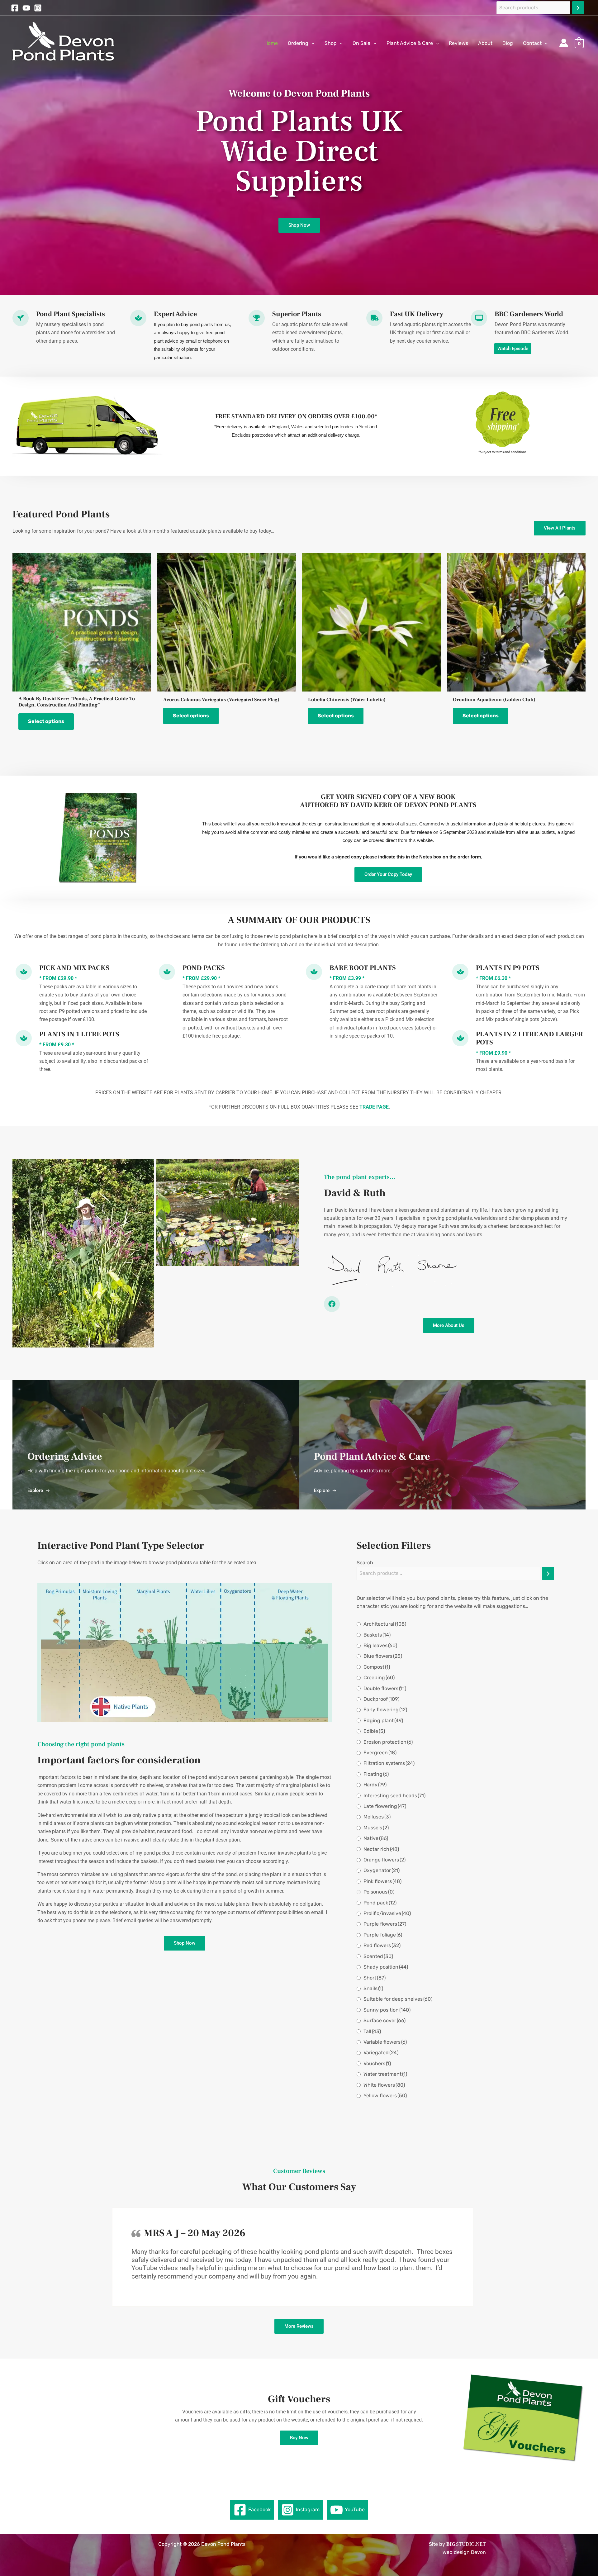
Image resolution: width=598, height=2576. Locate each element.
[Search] (578, 8)
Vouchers (377, 2063)
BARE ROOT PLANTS (363, 968)
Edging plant (383, 1721)
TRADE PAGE (374, 1107)
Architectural (385, 1624)
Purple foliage (383, 1935)
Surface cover (384, 2020)
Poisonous (379, 1892)
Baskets (377, 1635)
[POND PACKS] (167, 972)
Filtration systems (389, 1763)
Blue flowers (383, 1656)
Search (365, 1563)
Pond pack (380, 1903)
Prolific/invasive (387, 1913)
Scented (378, 1956)
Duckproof (381, 1699)
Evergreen (380, 1753)
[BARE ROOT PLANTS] (314, 972)
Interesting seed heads (394, 1796)
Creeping (379, 1678)
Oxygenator (382, 1870)
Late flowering (385, 1806)
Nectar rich (381, 1849)
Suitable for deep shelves (398, 1999)
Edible (374, 1731)
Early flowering (385, 1710)
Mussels (376, 1828)
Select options (46, 721)
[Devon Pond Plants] (65, 43)
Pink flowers (382, 1881)
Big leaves (380, 1645)
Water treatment (385, 2074)
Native (376, 1838)
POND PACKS (204, 968)
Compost (377, 1667)
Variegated (381, 2053)
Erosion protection (388, 1742)
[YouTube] (26, 8)
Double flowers (385, 1688)
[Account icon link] (564, 43)
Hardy (375, 1785)
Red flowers (382, 1945)
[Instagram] (38, 8)
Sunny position (387, 2010)
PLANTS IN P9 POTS (508, 968)
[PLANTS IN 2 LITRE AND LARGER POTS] (460, 1038)
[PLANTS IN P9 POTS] (460, 972)
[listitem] (60, 1652)
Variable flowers (385, 2042)
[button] (311, 43)
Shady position (386, 1967)
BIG (451, 2544)
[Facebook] (15, 8)
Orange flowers (384, 1860)
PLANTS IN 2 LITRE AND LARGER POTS (529, 1038)
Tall (372, 2031)
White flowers (384, 2085)
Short (375, 1978)
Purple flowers (385, 1924)
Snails (373, 1988)
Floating (376, 1774)
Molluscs (377, 1817)
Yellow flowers (385, 2096)
